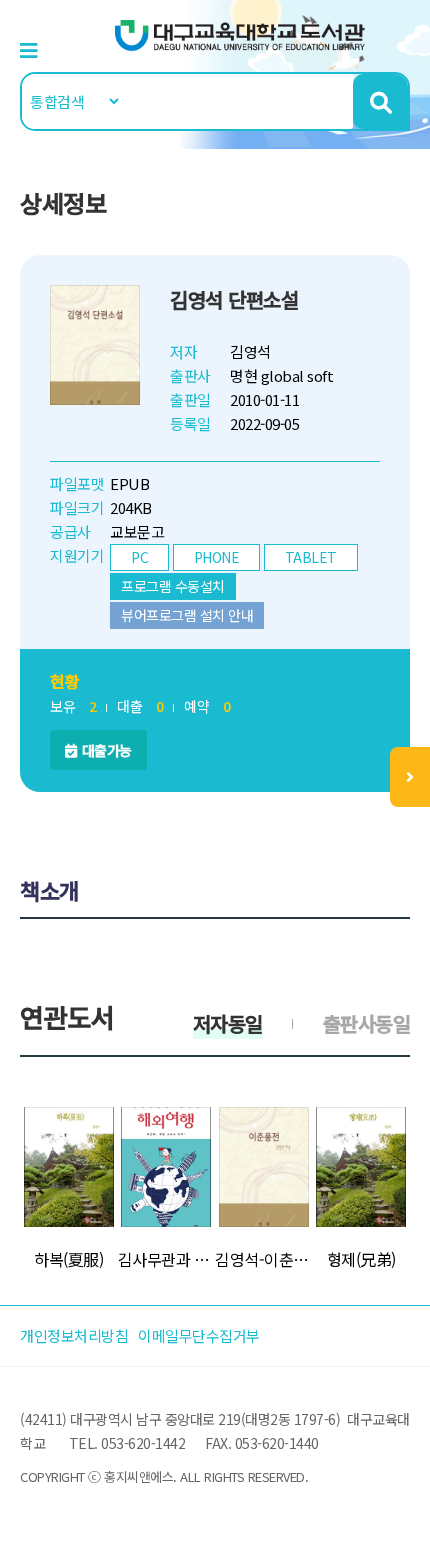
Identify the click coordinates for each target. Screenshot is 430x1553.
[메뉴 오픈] (410, 777)
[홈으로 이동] (240, 33)
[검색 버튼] (380, 101)
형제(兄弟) (361, 1259)
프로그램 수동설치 (173, 586)
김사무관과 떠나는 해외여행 (167, 1259)
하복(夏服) (68, 1259)
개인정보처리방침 (74, 1335)
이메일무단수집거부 (199, 1335)
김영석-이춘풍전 (264, 1259)
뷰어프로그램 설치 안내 (187, 615)
